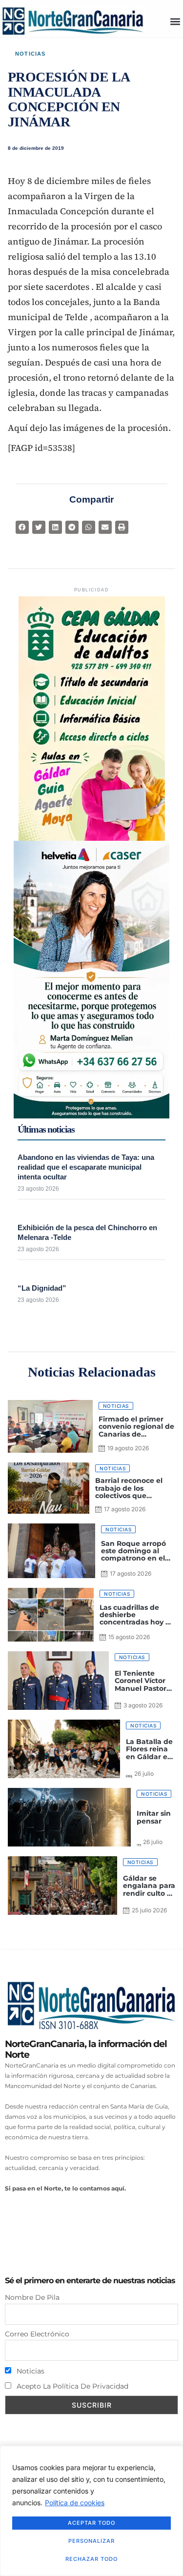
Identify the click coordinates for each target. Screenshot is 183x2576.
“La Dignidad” (42, 1288)
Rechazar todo (91, 2559)
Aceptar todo (91, 2523)
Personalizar (91, 2541)
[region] (91, 2511)
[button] (175, 21)
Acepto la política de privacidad (71, 2386)
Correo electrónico (37, 2334)
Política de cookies (75, 2503)
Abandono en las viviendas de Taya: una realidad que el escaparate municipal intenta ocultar (86, 1167)
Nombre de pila (32, 2297)
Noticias (30, 54)
